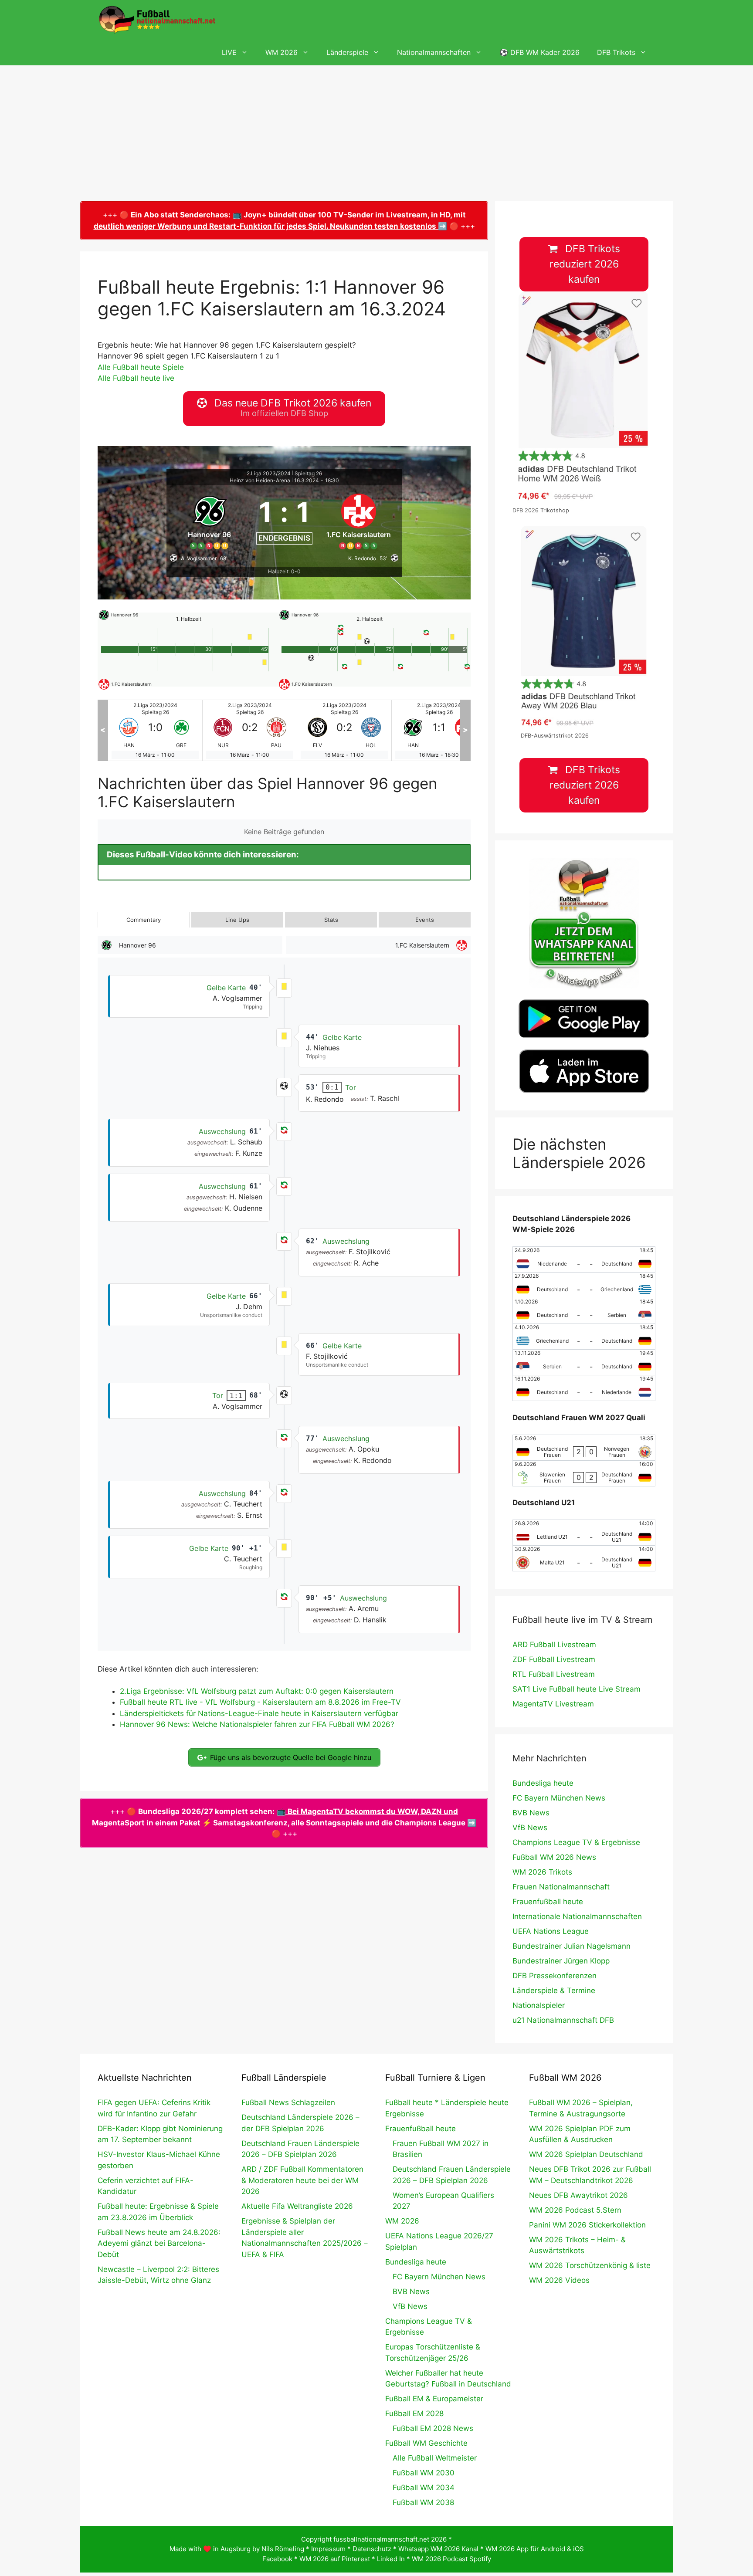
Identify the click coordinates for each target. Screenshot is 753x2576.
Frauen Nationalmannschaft (561, 1887)
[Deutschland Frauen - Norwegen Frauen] (584, 1448)
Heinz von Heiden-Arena (260, 480)
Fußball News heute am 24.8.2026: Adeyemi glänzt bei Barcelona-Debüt (159, 2243)
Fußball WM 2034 (424, 2488)
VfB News (530, 1828)
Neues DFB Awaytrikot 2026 (578, 2195)
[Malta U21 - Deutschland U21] (584, 1558)
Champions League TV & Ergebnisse (576, 1842)
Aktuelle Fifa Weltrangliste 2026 (297, 2206)
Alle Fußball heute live (136, 378)
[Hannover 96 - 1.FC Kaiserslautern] (344, 730)
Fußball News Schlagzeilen (288, 2102)
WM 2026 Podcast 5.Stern (575, 2210)
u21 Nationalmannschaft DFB (563, 2020)
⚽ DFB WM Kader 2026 (539, 52)
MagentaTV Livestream (553, 1704)
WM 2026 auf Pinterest (335, 2559)
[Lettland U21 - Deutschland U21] (584, 1533)
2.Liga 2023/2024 (269, 473)
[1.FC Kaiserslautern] (359, 520)
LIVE (229, 52)
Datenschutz (372, 2549)
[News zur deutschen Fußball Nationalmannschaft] (157, 20)
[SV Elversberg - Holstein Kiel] (250, 730)
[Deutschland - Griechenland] (584, 1285)
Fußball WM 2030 (424, 2473)
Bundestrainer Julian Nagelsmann (572, 1946)
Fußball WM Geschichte (426, 2443)
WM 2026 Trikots (542, 1872)
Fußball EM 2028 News (433, 2428)
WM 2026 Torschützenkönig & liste (590, 2265)
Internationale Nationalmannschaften (577, 1916)
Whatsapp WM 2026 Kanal (438, 2549)
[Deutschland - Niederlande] (584, 1388)
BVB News (531, 1813)
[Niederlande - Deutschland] (584, 1259)
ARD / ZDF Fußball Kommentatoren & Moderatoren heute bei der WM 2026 (302, 2180)
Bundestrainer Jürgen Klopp (561, 1961)
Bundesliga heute (543, 1783)
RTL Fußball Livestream (554, 1674)
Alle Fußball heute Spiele (141, 367)
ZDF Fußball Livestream (554, 1659)
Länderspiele (347, 52)
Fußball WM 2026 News (554, 1857)
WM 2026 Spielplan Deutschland (586, 2154)
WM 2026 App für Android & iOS (535, 2549)
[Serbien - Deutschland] (584, 1362)
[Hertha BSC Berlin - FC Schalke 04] (439, 730)
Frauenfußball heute (548, 1902)
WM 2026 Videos (559, 2280)
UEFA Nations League (551, 1931)
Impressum (328, 2549)
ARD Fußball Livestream (554, 1645)
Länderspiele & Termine (554, 1990)
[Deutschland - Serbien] (584, 1311)
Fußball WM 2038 (423, 2502)
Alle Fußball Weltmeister (435, 2458)
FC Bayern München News (559, 1798)
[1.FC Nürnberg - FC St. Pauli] (155, 730)
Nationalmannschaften (434, 52)
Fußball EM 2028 (414, 2414)
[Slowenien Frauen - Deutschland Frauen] (584, 1473)
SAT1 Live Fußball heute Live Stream (577, 1689)
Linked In (391, 2559)
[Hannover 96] (210, 520)
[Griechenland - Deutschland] (584, 1337)
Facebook (277, 2559)
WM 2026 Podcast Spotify (451, 2559)
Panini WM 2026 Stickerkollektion (587, 2225)
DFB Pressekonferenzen (555, 1976)
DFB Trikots (616, 52)
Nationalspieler (539, 2005)
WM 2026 (282, 52)
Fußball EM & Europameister (434, 2399)
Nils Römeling (283, 2549)
